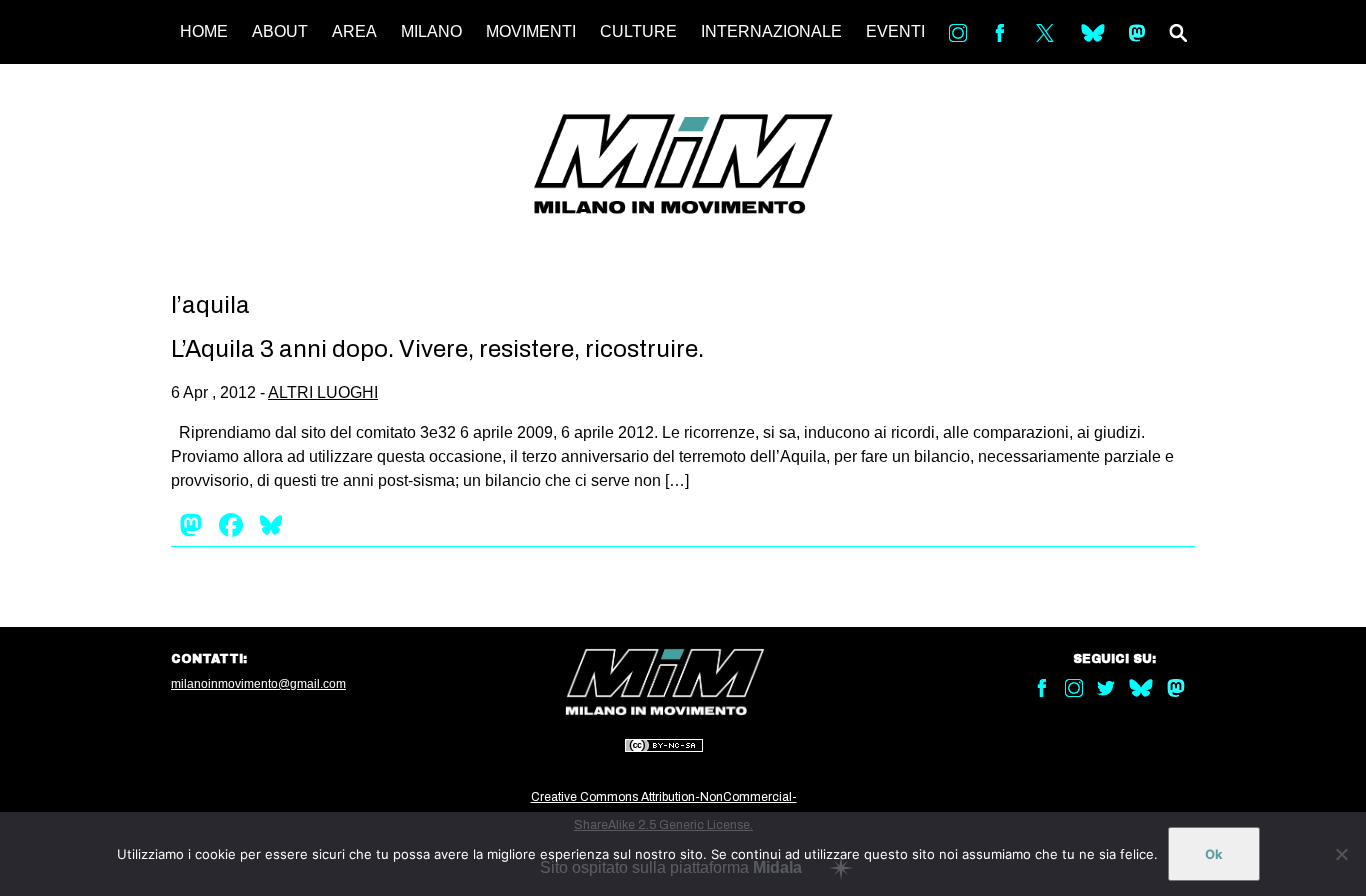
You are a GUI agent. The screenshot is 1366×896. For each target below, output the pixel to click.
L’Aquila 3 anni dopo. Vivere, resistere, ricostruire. (437, 349)
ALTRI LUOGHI (323, 392)
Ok (1214, 854)
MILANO (431, 31)
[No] (1341, 854)
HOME (204, 31)
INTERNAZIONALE (771, 31)
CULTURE (638, 31)
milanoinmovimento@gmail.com (258, 684)
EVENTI (895, 31)
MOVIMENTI (531, 31)
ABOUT (280, 31)
